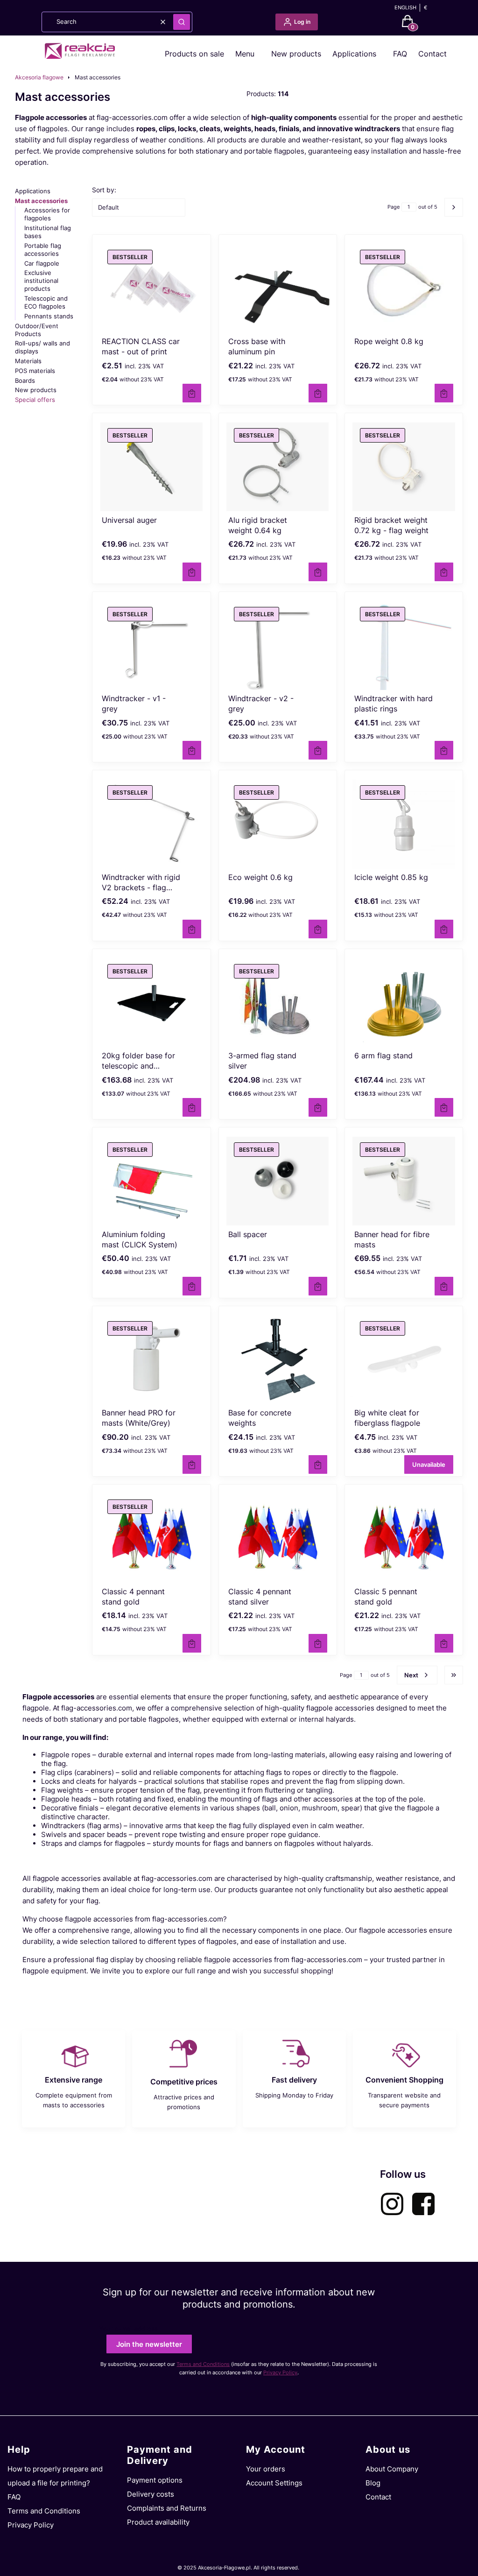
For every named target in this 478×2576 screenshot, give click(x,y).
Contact (432, 54)
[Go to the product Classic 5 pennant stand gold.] (404, 1538)
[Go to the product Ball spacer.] (278, 1181)
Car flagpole (42, 263)
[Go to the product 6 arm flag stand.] (404, 1003)
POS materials (35, 371)
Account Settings (274, 2483)
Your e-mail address (129, 2329)
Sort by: (104, 190)
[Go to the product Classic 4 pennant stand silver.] (278, 1538)
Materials (28, 361)
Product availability (158, 2522)
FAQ (400, 54)
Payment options (155, 2480)
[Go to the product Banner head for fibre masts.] (404, 1181)
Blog (373, 2483)
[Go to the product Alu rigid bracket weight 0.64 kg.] (278, 467)
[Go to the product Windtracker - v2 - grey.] (278, 646)
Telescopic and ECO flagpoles (46, 302)
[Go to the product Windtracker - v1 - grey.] (151, 646)
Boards (25, 380)
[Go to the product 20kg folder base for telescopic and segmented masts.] (151, 1003)
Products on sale (194, 54)
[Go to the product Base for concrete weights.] (278, 1360)
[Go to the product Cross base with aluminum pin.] (278, 289)
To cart (318, 393)
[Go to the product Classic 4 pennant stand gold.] (151, 1538)
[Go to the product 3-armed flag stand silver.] (278, 1003)
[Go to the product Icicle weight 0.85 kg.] (404, 824)
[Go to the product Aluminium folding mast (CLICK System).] (151, 1181)
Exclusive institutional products (41, 281)
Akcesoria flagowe (39, 77)
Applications (354, 54)
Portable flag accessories (43, 250)
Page (394, 207)
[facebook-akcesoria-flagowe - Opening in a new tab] (423, 2204)
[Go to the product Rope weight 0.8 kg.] (404, 289)
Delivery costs (151, 2494)
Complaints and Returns (167, 2508)
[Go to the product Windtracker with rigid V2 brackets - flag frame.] (151, 824)
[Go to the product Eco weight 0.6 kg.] (278, 824)
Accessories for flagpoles (47, 214)
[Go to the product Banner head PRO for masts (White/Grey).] (151, 1360)
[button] (182, 22)
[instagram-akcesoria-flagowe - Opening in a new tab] (392, 2204)
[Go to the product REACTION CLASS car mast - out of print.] (151, 289)
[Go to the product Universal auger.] (151, 467)
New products (296, 54)
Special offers (35, 400)
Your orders (266, 2469)
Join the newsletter (149, 2344)
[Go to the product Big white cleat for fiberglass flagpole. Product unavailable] (404, 1360)
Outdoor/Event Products (37, 330)
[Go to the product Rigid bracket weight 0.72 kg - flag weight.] (404, 467)
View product (192, 393)
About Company (392, 2469)
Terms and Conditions (203, 2364)
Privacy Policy (280, 2372)
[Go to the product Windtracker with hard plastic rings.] (404, 646)
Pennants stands (49, 316)
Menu (245, 54)
